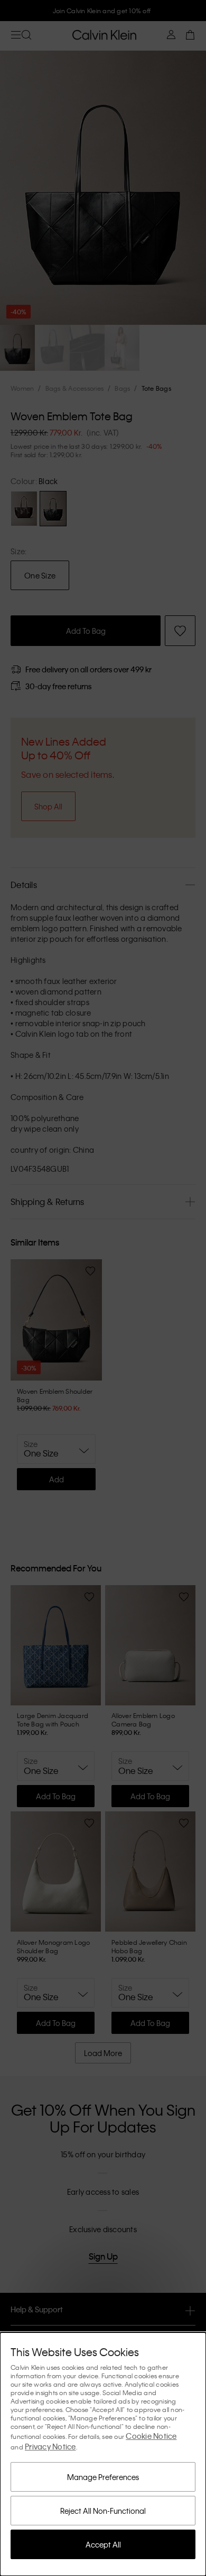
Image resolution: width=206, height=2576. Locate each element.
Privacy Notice (50, 2446)
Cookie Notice (151, 2436)
